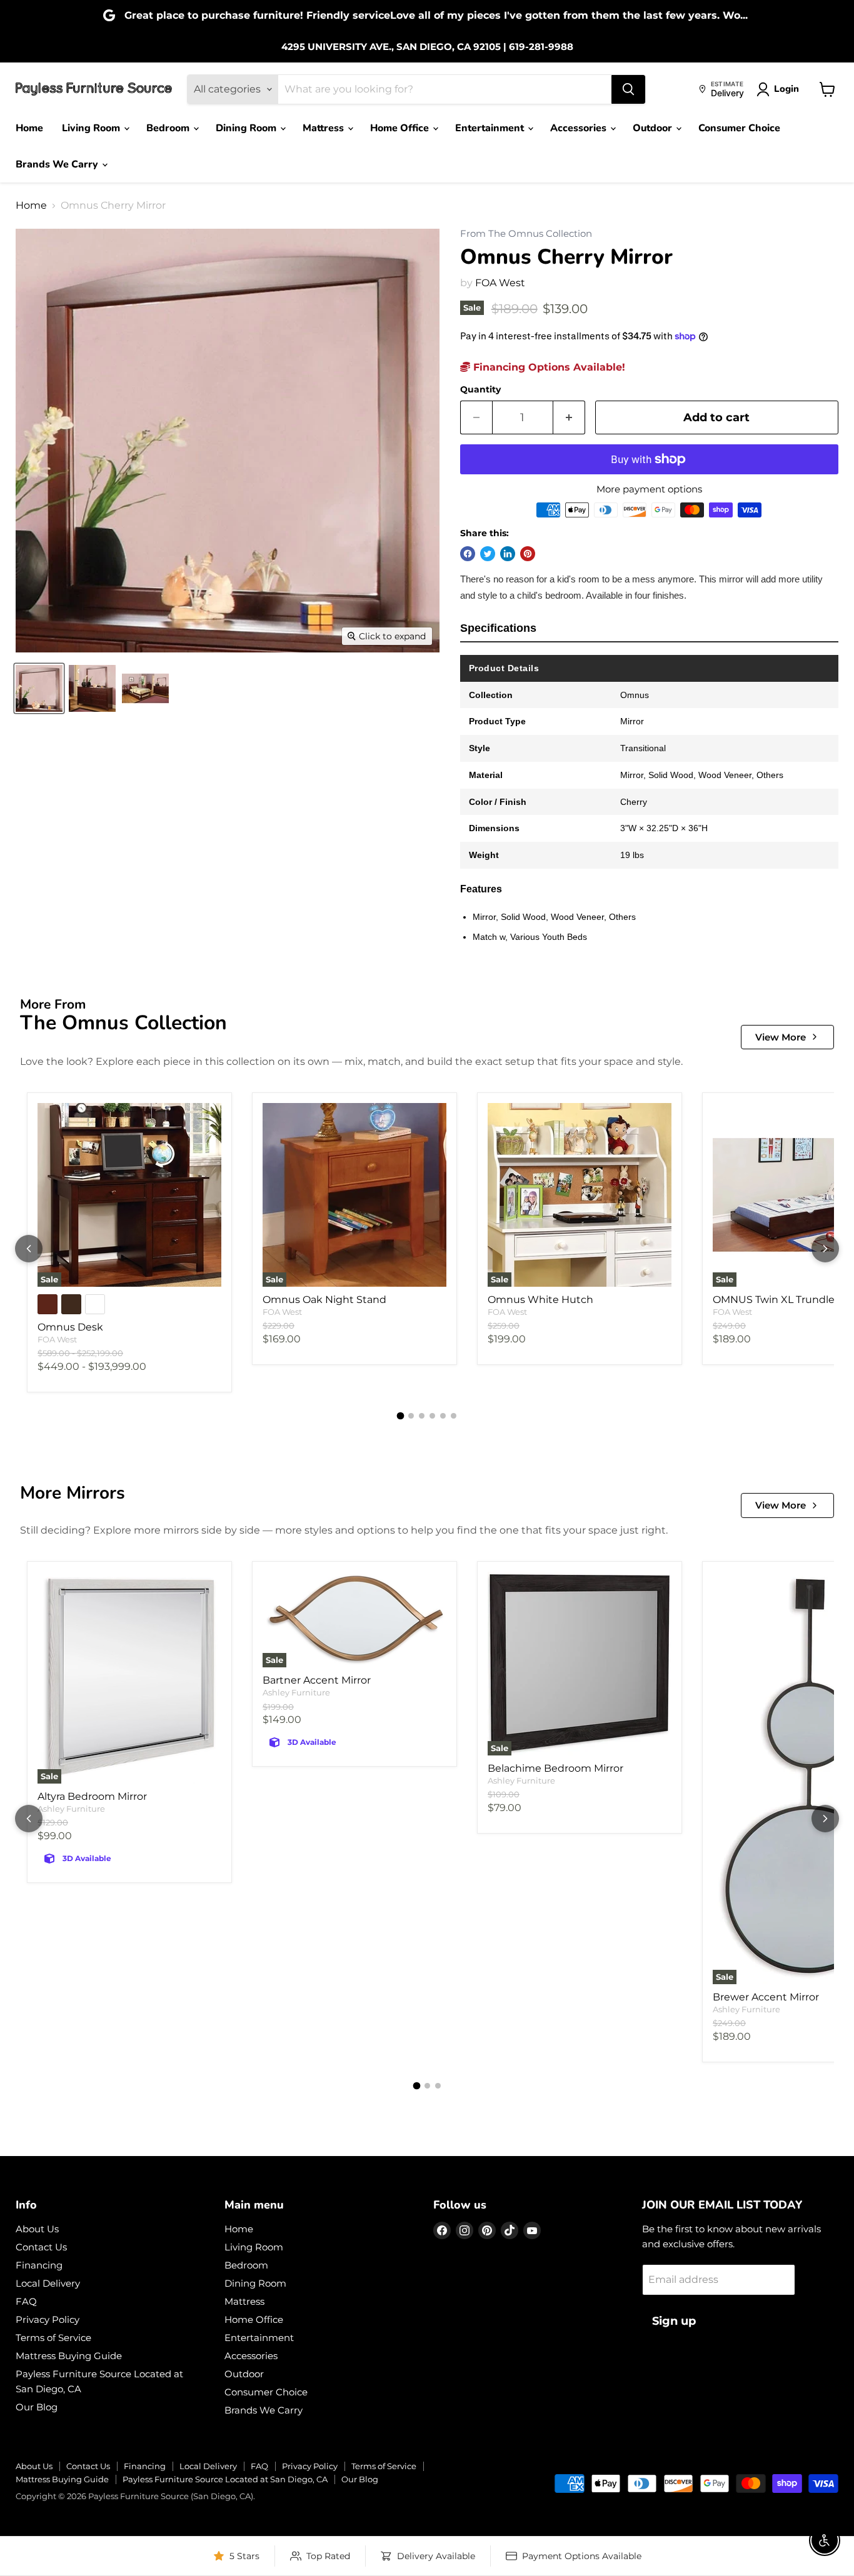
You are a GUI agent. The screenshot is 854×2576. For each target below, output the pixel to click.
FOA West (500, 283)
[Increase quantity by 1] (569, 418)
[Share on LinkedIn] (508, 554)
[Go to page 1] (401, 1416)
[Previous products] (29, 1249)
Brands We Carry (58, 164)
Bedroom (169, 128)
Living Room (92, 128)
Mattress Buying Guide (69, 2356)
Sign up (674, 2321)
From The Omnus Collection (526, 234)
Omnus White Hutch (540, 1300)
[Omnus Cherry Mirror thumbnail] (39, 688)
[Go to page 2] (411, 1416)
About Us (37, 2229)
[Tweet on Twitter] (488, 554)
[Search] (628, 89)
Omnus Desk (70, 1327)
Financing (39, 2265)
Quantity (480, 389)
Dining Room (247, 128)
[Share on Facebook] (468, 554)
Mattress (324, 128)
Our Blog (37, 2407)
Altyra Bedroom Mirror (92, 1796)
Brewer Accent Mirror (766, 1997)
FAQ (26, 2301)
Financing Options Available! (548, 367)
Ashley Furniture (71, 1809)
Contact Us (41, 2247)
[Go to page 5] (443, 1416)
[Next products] (825, 1249)
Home (29, 128)
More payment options (649, 489)
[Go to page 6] (454, 1416)
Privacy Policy (48, 2319)
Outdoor (654, 128)
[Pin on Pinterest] (528, 554)
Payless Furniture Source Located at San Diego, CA (225, 2479)
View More (781, 1037)
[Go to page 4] (432, 1416)
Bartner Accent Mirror (317, 1680)
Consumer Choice (739, 128)
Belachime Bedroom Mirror (555, 1768)
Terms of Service (53, 2338)
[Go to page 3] (422, 1416)
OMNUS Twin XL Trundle (774, 1300)
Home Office (401, 128)
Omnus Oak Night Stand (324, 1300)
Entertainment (491, 128)
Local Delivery (48, 2283)
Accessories (580, 128)
